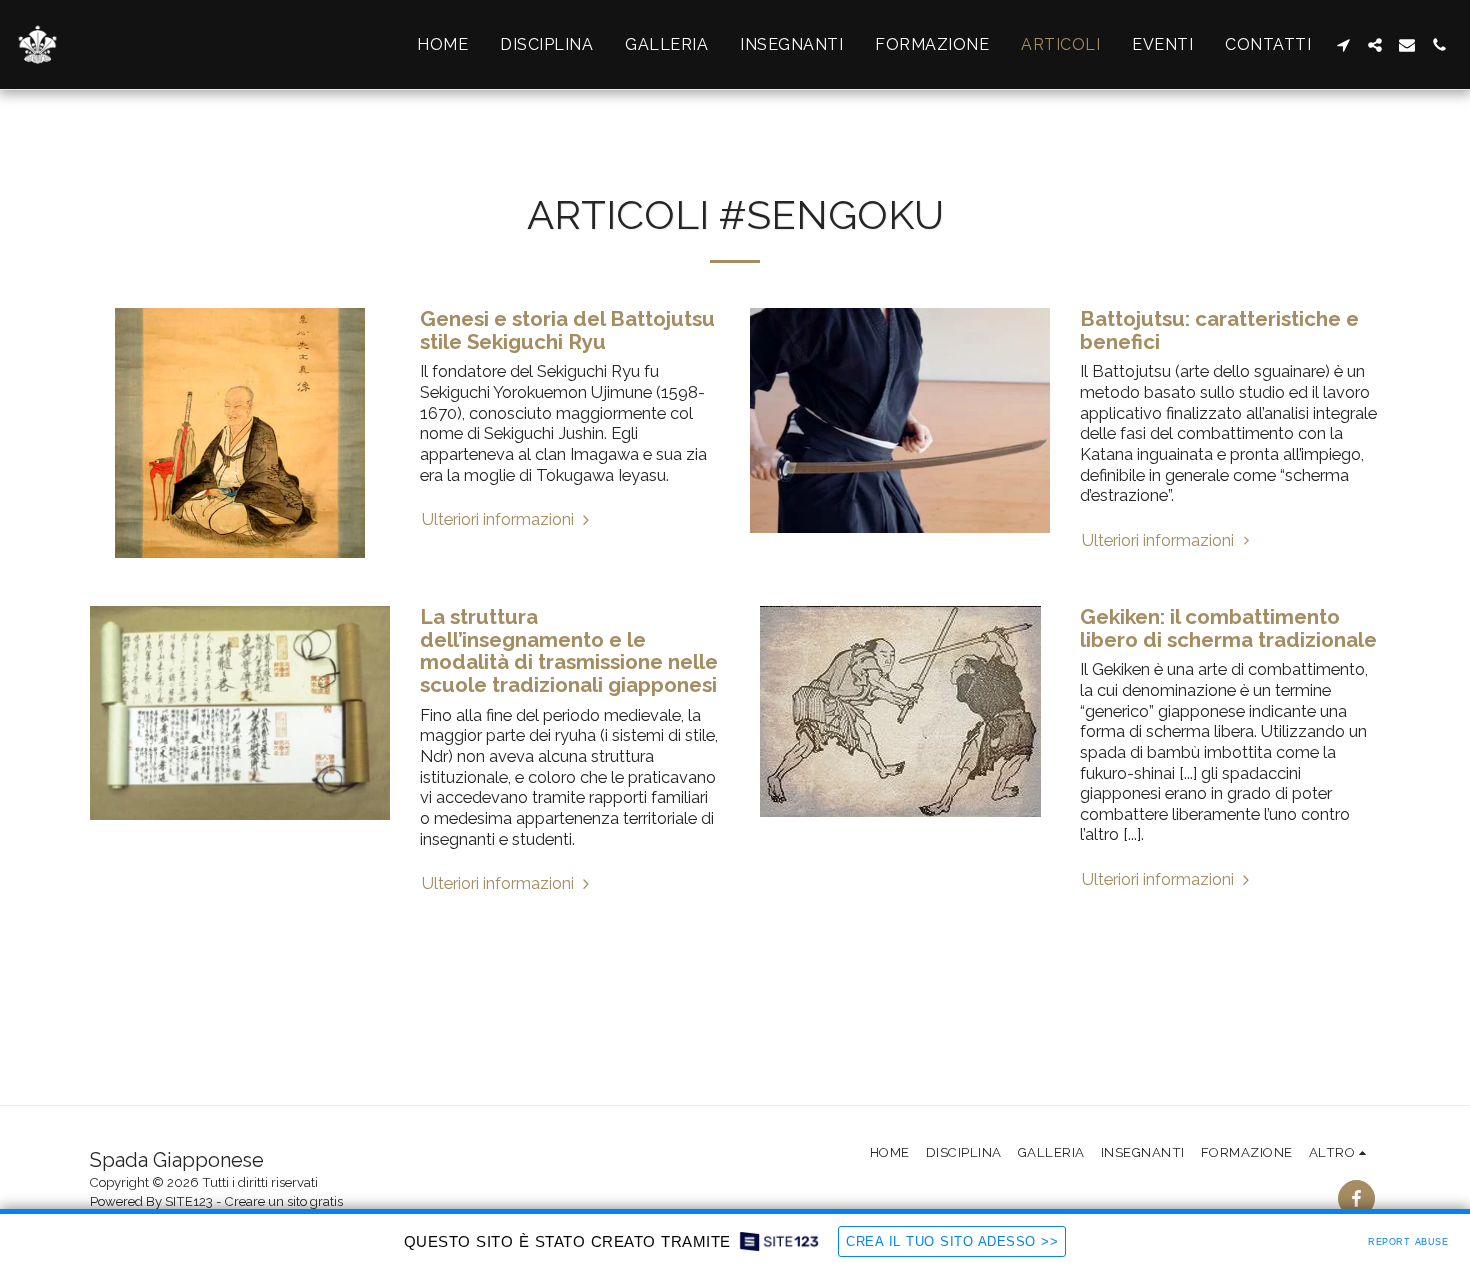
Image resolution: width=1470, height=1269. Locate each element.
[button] (1343, 45)
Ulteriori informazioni (500, 519)
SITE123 (189, 1201)
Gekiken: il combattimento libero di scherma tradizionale (1228, 628)
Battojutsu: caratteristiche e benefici (1219, 330)
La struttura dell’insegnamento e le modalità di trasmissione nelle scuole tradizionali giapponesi (569, 651)
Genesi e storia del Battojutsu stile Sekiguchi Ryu (567, 330)
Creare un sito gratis (284, 1201)
